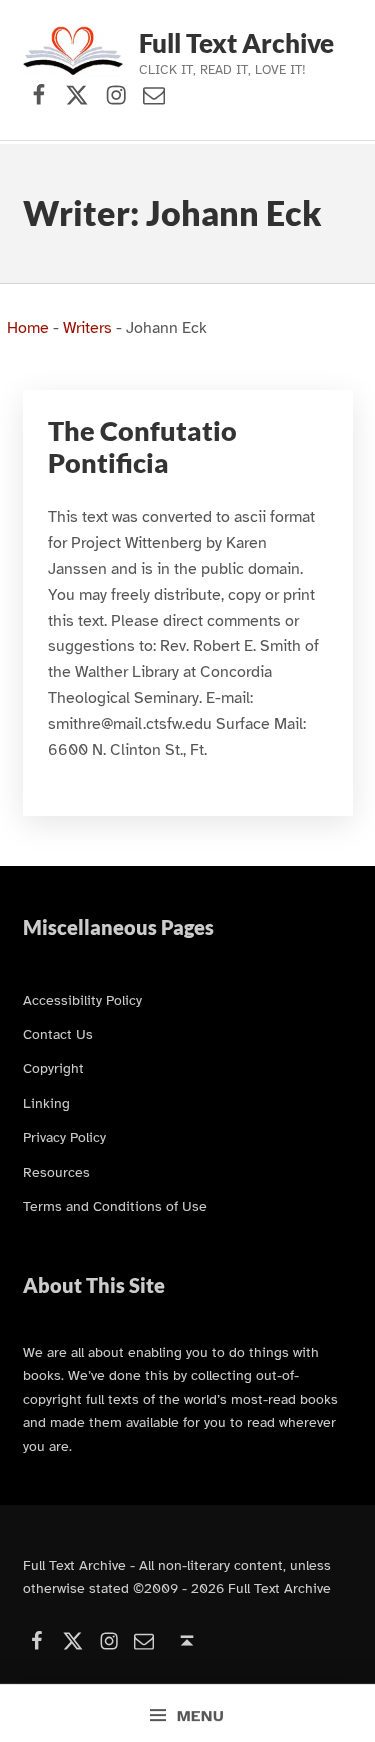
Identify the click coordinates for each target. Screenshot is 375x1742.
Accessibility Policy (82, 1000)
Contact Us (58, 1034)
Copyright (53, 1068)
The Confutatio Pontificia (142, 447)
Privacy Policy (64, 1137)
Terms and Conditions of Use (115, 1206)
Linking (46, 1103)
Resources (56, 1172)
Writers (87, 328)
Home (28, 328)
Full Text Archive (236, 43)
